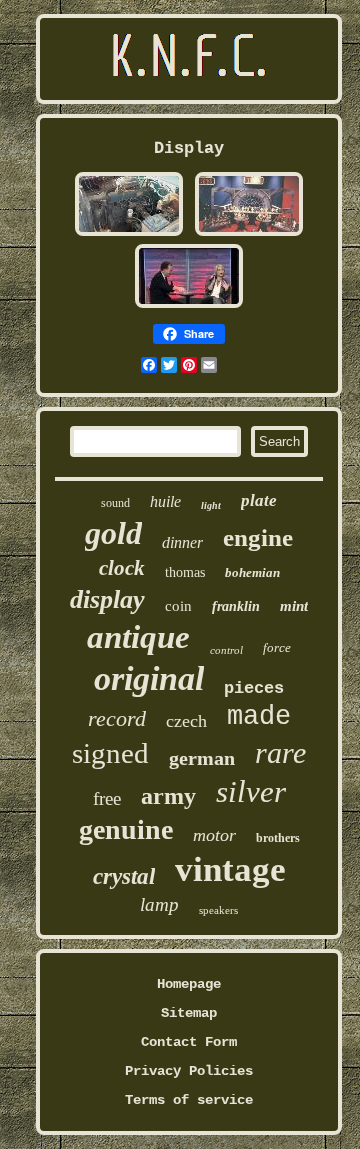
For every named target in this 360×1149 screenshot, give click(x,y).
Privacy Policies (189, 1071)
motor (214, 835)
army (168, 796)
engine (258, 537)
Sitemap (189, 1013)
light (211, 505)
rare (280, 752)
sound (115, 503)
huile (165, 501)
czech (186, 721)
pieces (254, 688)
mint (294, 606)
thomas (185, 572)
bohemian (252, 572)
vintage (230, 869)
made (259, 717)
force (277, 647)
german (202, 758)
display (107, 599)
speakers (218, 910)
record (117, 718)
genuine (126, 829)
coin (178, 606)
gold (113, 533)
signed (110, 753)
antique (138, 637)
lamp (159, 904)
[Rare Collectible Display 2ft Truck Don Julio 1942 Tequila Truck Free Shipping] (129, 234)
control (226, 650)
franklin (236, 606)
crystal (124, 876)
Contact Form (189, 1042)
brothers (278, 838)
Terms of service (189, 1100)
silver (251, 791)
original (149, 678)
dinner (182, 542)
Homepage (189, 984)
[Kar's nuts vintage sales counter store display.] (249, 234)
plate (259, 500)
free (107, 798)
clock (122, 568)
